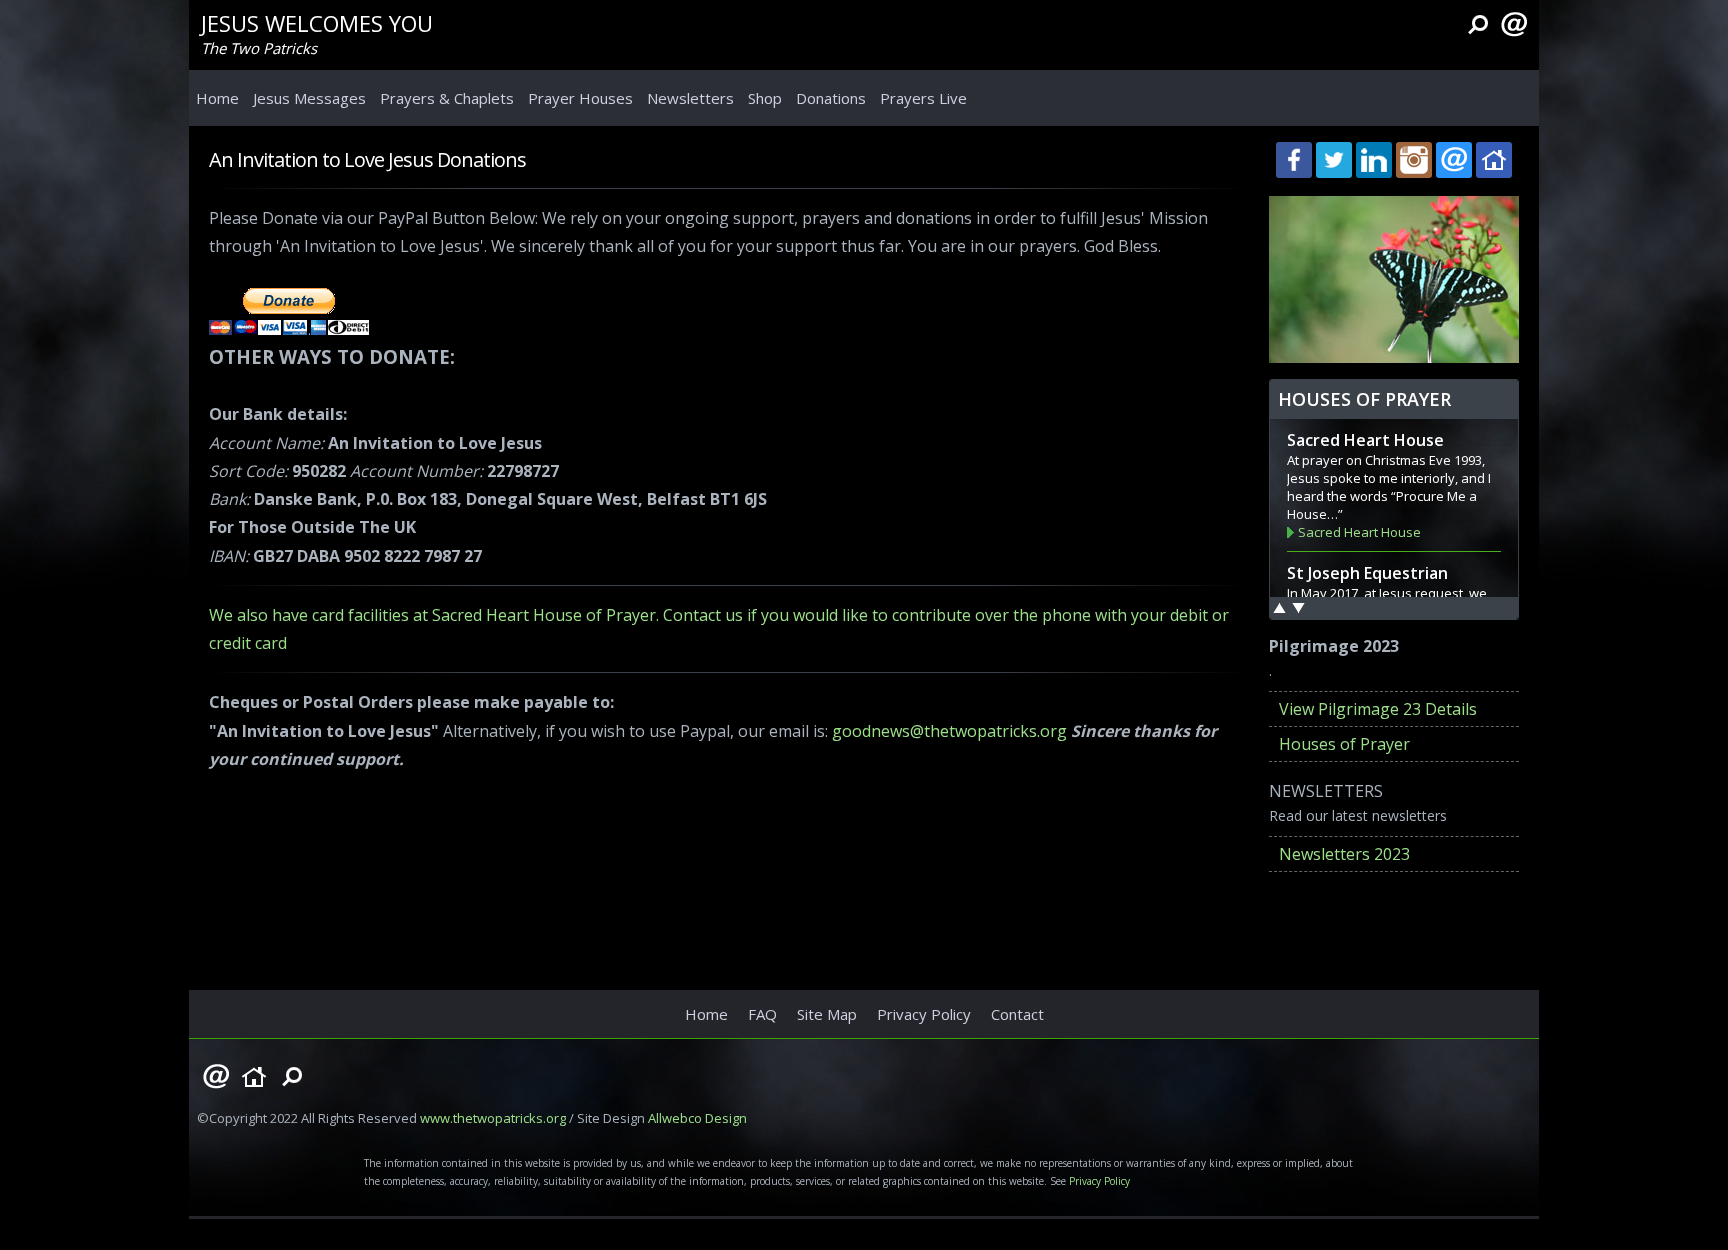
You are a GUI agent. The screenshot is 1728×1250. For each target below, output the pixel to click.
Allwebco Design (697, 1118)
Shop (765, 98)
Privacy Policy (924, 1014)
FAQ (762, 1014)
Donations (831, 98)
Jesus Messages (309, 98)
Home (217, 98)
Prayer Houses (580, 98)
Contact (1017, 1014)
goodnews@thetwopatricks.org (949, 731)
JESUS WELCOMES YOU (317, 23)
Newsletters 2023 (1344, 854)
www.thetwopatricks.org (493, 1118)
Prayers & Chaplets (447, 98)
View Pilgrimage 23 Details (1378, 709)
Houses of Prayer (1344, 744)
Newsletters (690, 98)
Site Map (827, 1014)
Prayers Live (923, 98)
